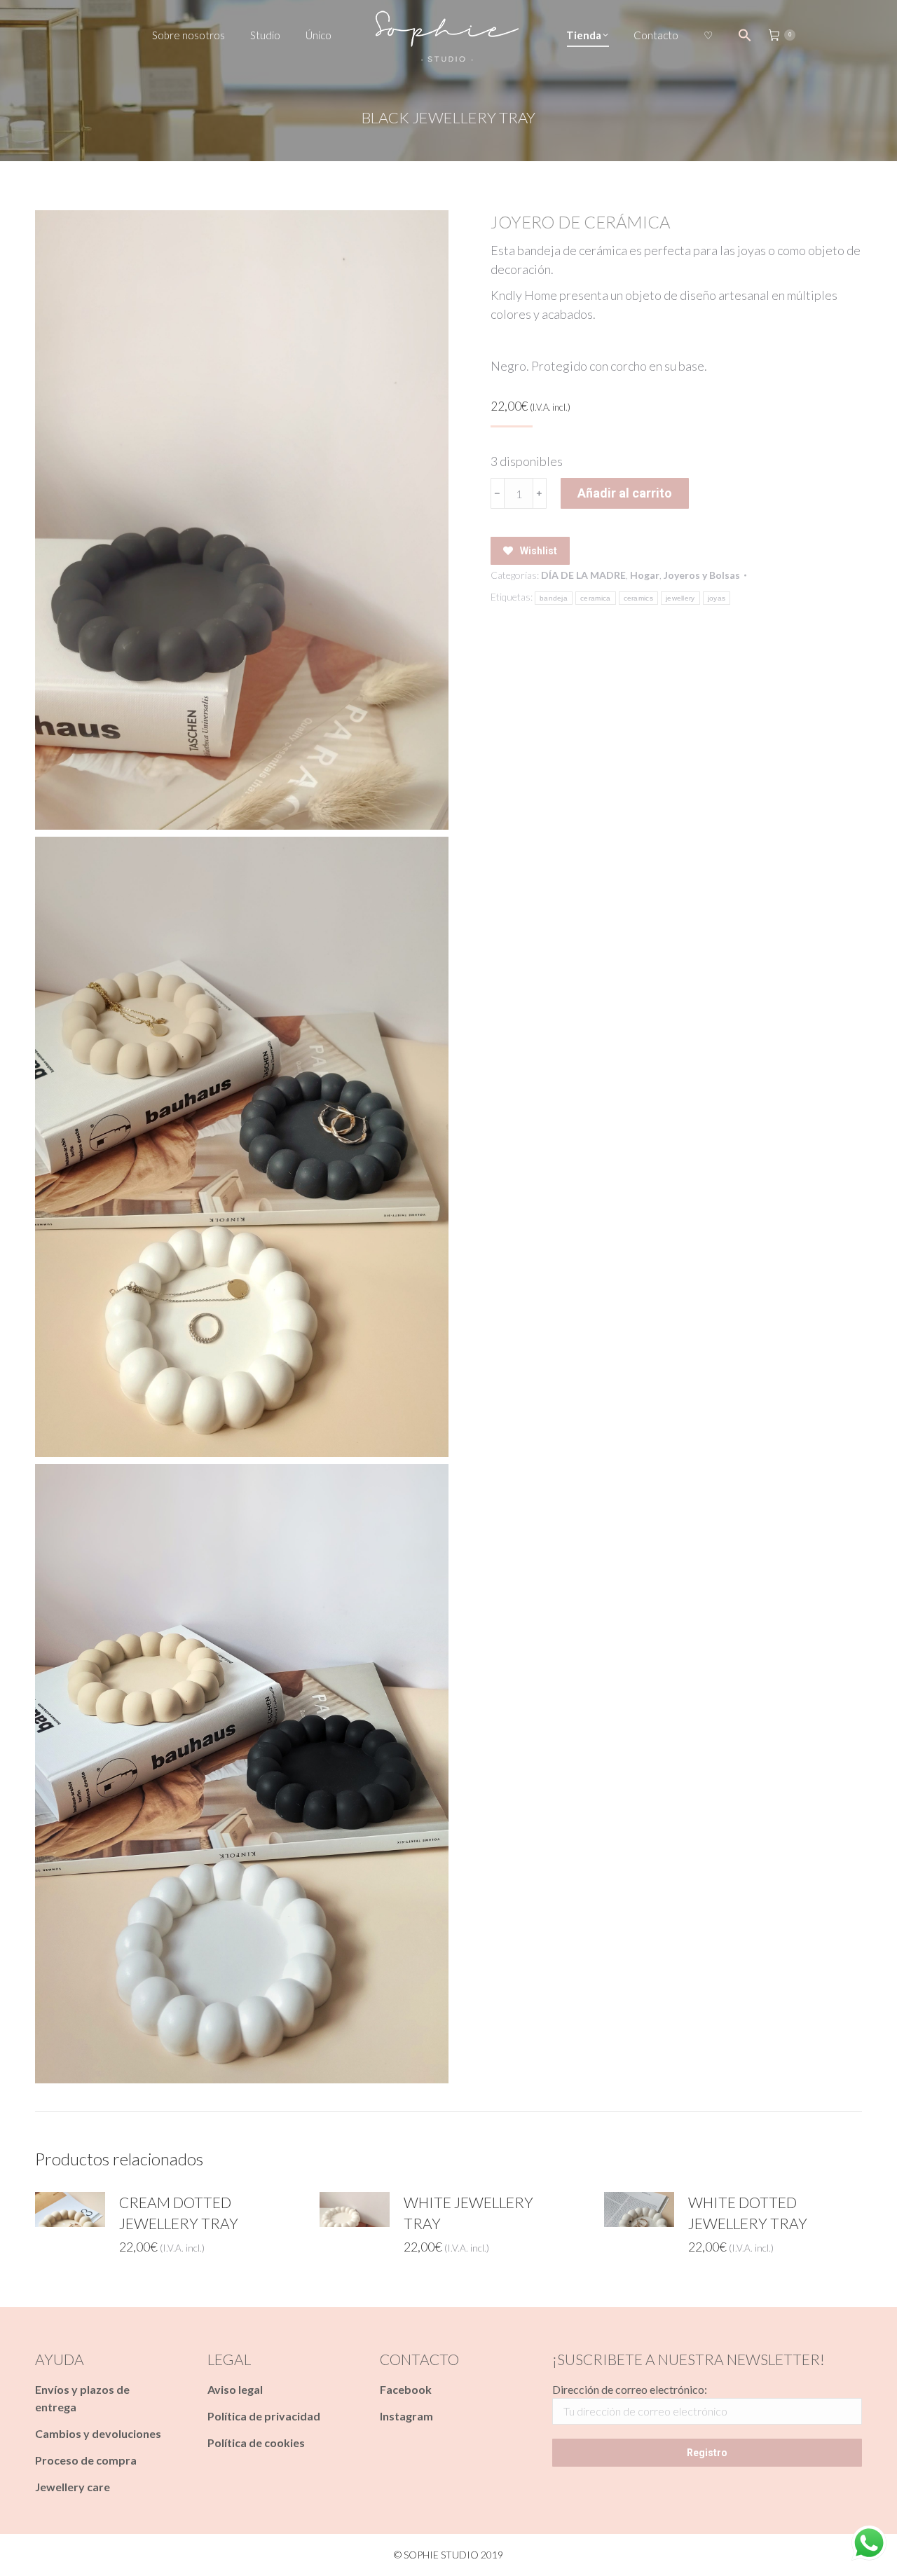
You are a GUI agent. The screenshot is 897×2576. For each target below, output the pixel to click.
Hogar (645, 575)
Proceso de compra (86, 2460)
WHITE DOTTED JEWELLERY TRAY (748, 2213)
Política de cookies (256, 2443)
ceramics (638, 598)
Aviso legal (235, 2389)
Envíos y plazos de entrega (82, 2398)
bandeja (554, 598)
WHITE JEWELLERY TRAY (468, 2213)
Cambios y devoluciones (98, 2433)
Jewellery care (73, 2487)
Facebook (406, 2389)
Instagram (406, 2416)
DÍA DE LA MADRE (583, 575)
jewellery (680, 598)
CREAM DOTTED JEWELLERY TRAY (179, 2213)
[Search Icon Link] (745, 35)
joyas (717, 598)
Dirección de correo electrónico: (630, 2389)
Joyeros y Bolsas (702, 575)
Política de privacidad (264, 2416)
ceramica (595, 598)
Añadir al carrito (625, 493)
